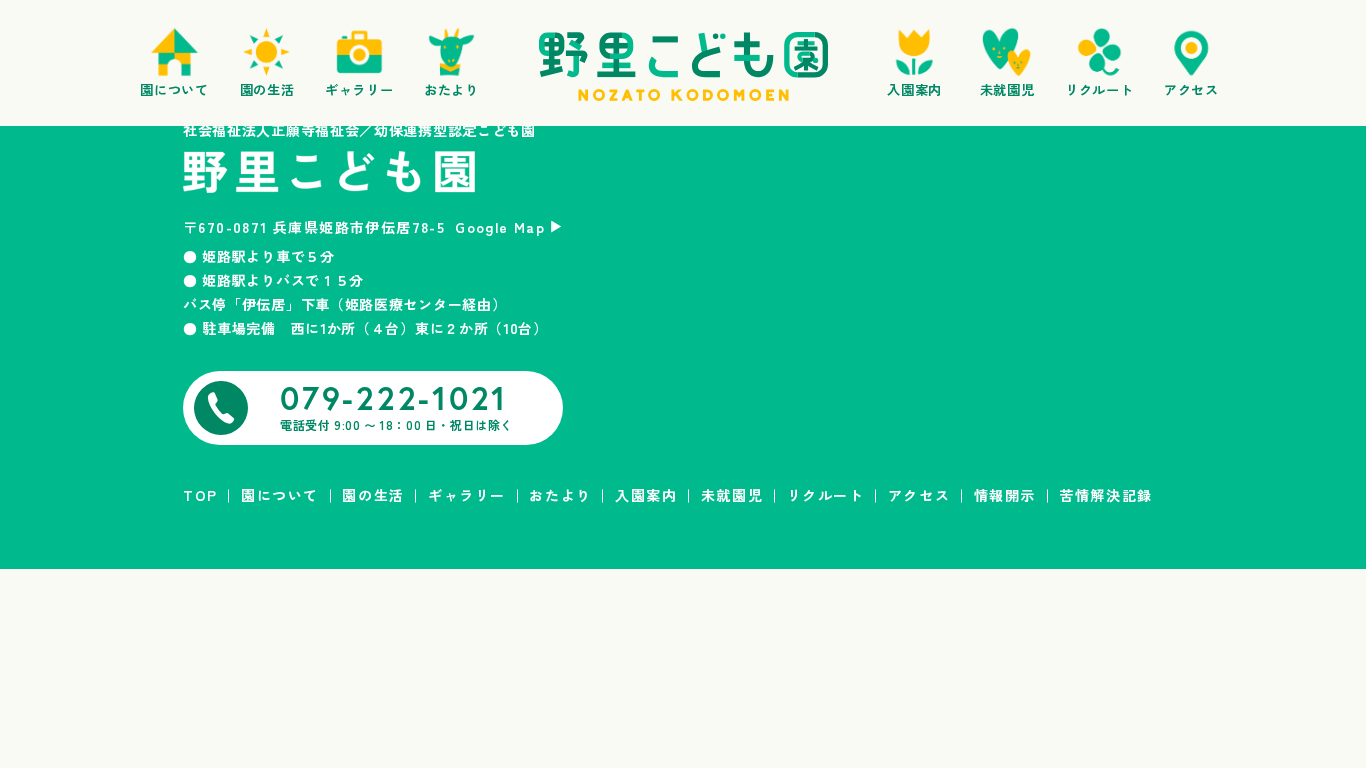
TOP (200, 495)
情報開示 (1005, 495)
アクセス (919, 495)
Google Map (500, 227)
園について (280, 495)
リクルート (826, 495)
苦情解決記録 (1105, 495)
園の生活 (373, 495)
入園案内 (646, 495)
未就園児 (732, 495)
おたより (560, 495)
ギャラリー (467, 495)
